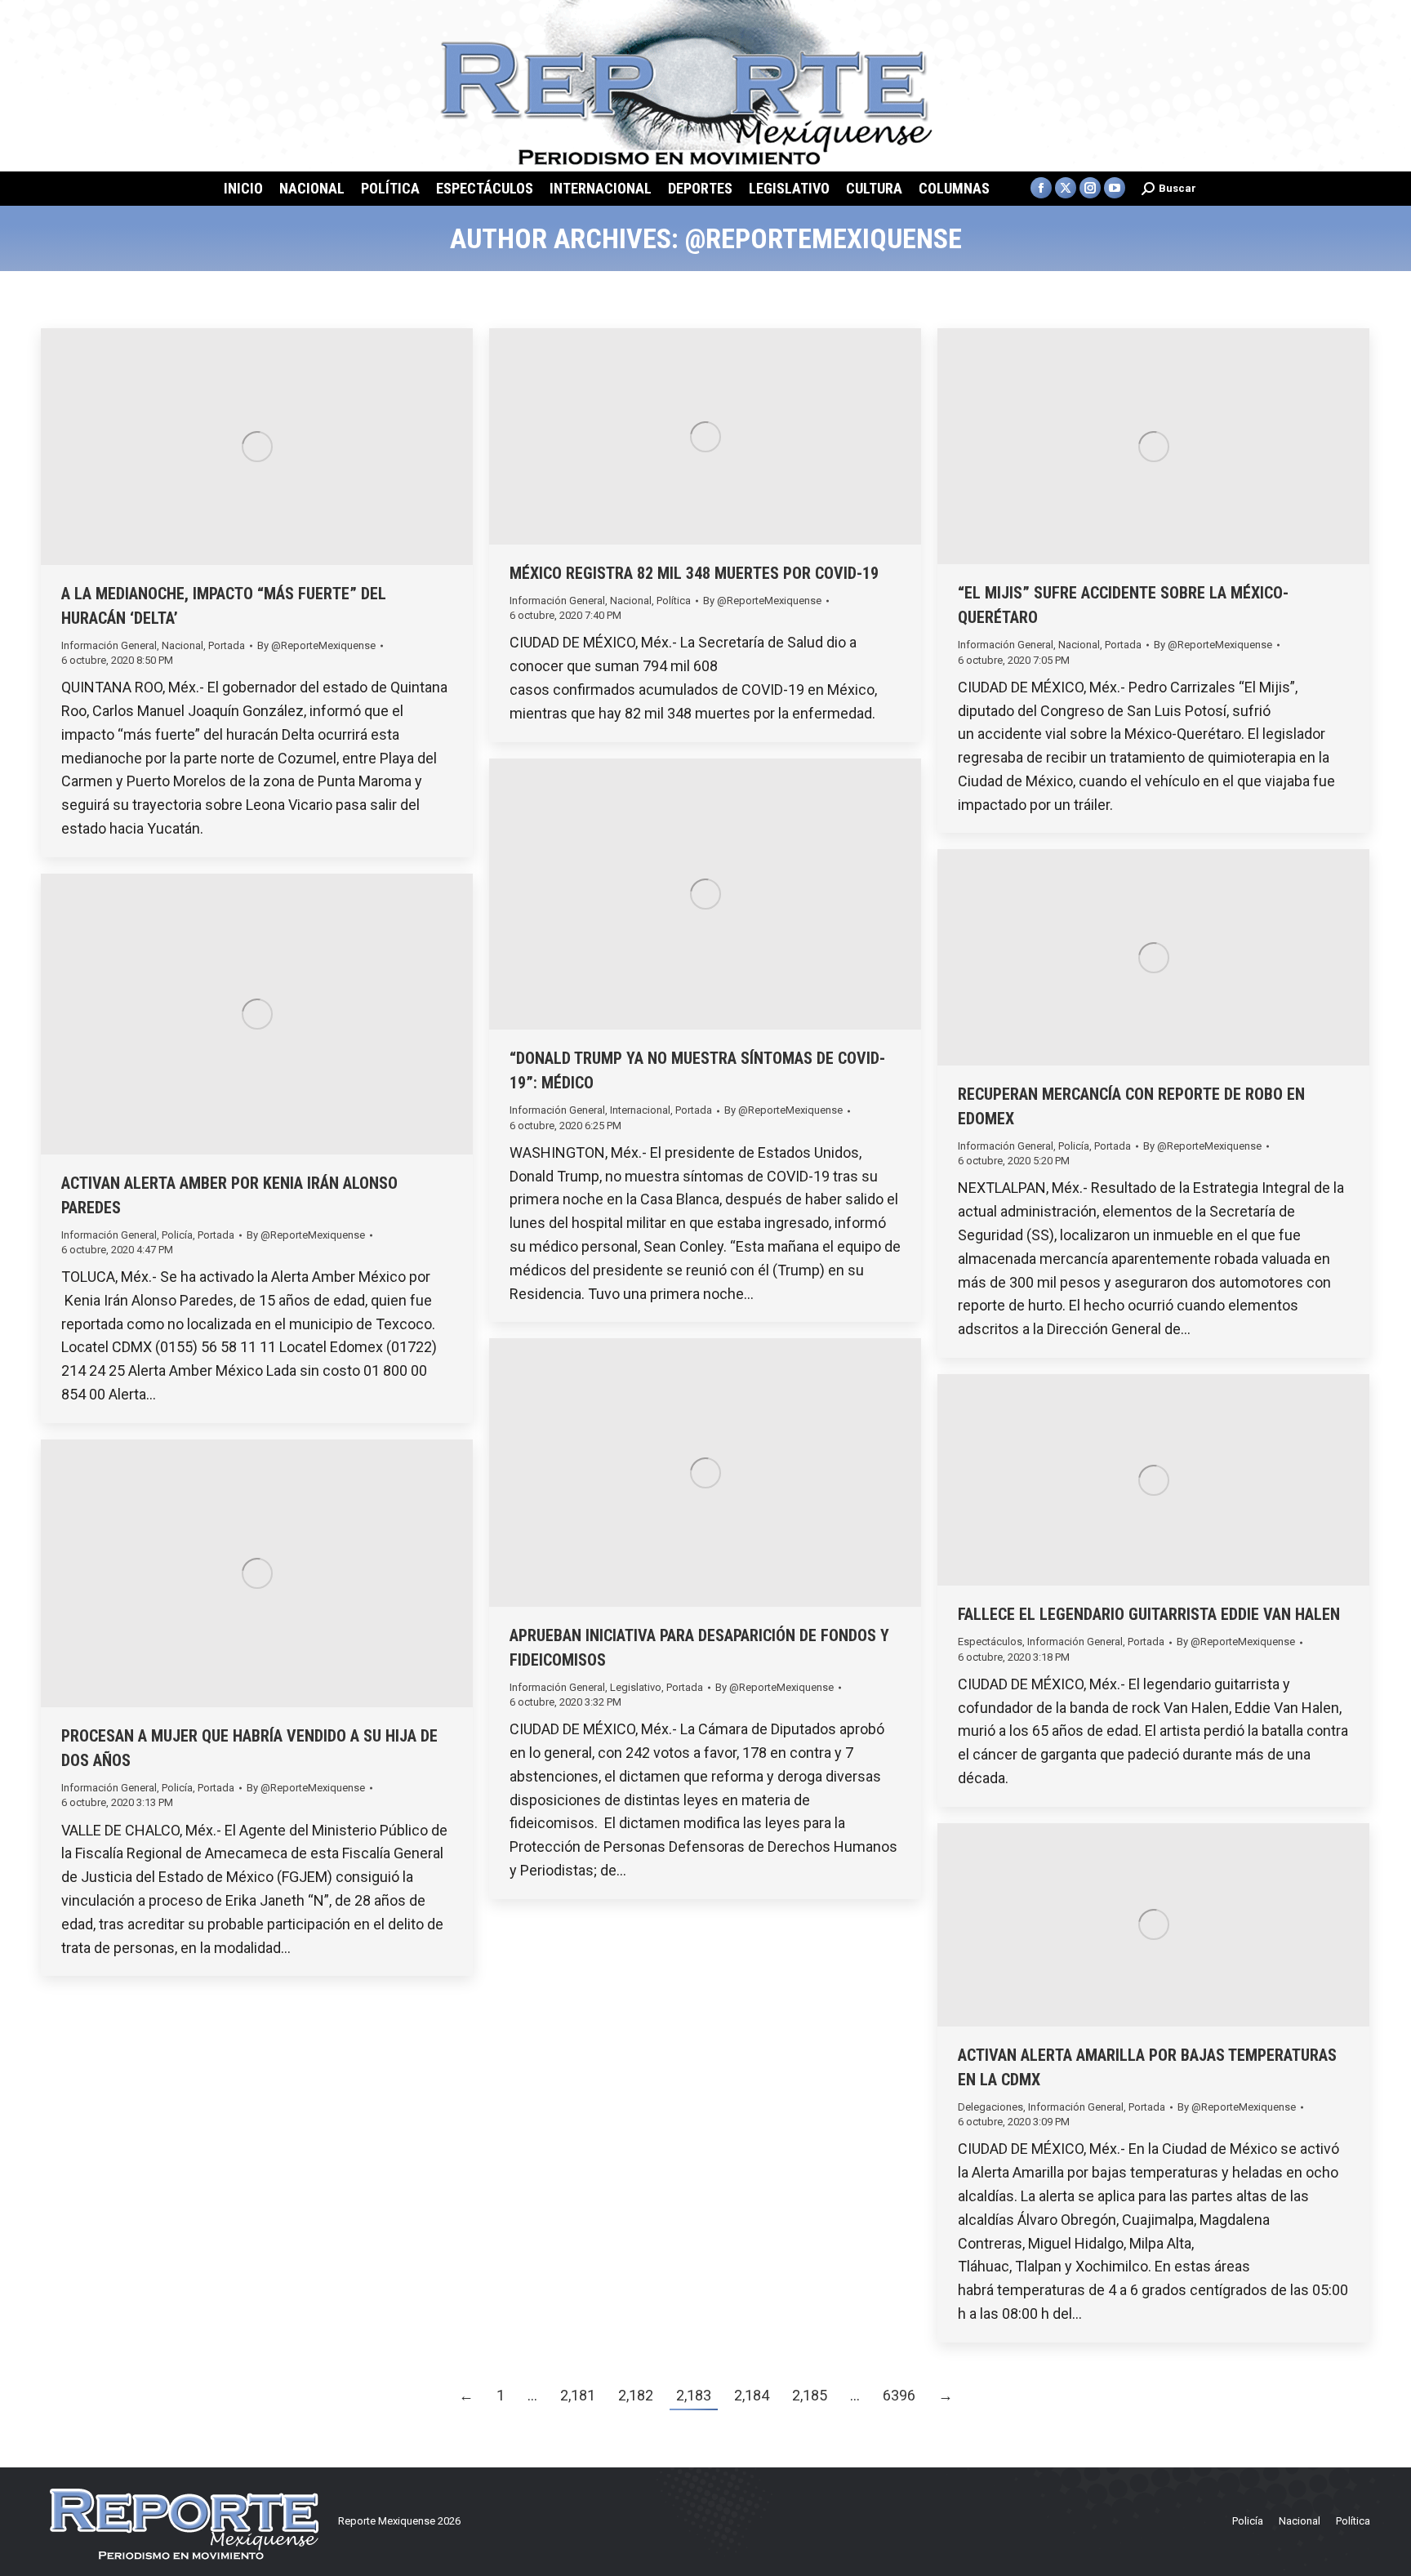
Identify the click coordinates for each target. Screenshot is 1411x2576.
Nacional (182, 645)
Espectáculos (990, 1642)
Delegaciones (990, 2107)
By (316, 645)
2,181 (578, 2395)
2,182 (636, 2395)
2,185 (810, 2395)
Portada (227, 645)
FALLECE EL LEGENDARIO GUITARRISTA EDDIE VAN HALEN (1149, 1614)
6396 (899, 2395)
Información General (109, 645)
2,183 (694, 2395)
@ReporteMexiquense (823, 238)
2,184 (752, 2395)
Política (674, 601)
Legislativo (636, 1687)
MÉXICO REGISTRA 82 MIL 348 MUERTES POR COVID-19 (694, 573)
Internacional (640, 1110)
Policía (1074, 1146)
